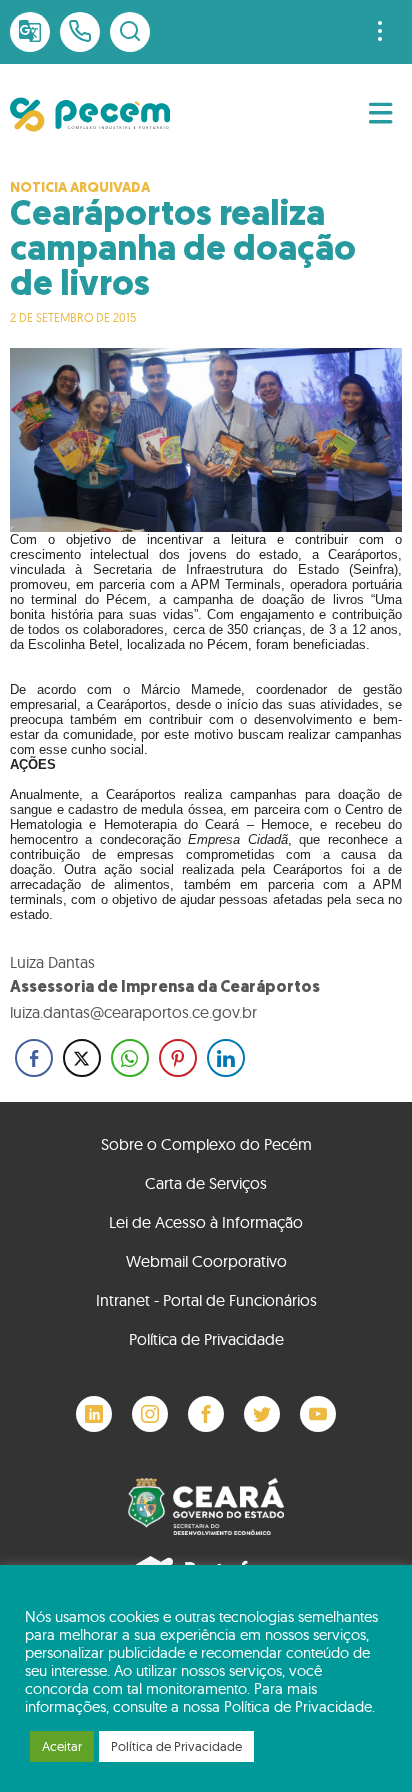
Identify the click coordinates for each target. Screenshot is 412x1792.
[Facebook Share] (34, 1058)
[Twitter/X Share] (82, 1058)
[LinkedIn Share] (226, 1058)
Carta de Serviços (206, 1183)
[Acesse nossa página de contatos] (80, 32)
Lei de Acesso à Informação (206, 1222)
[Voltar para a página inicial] (90, 114)
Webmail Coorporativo (206, 1261)
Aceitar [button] (62, 1746)
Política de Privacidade (206, 1339)
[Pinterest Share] (178, 1058)
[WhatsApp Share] (130, 1058)
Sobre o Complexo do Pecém (206, 1144)
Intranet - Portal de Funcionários (206, 1300)
